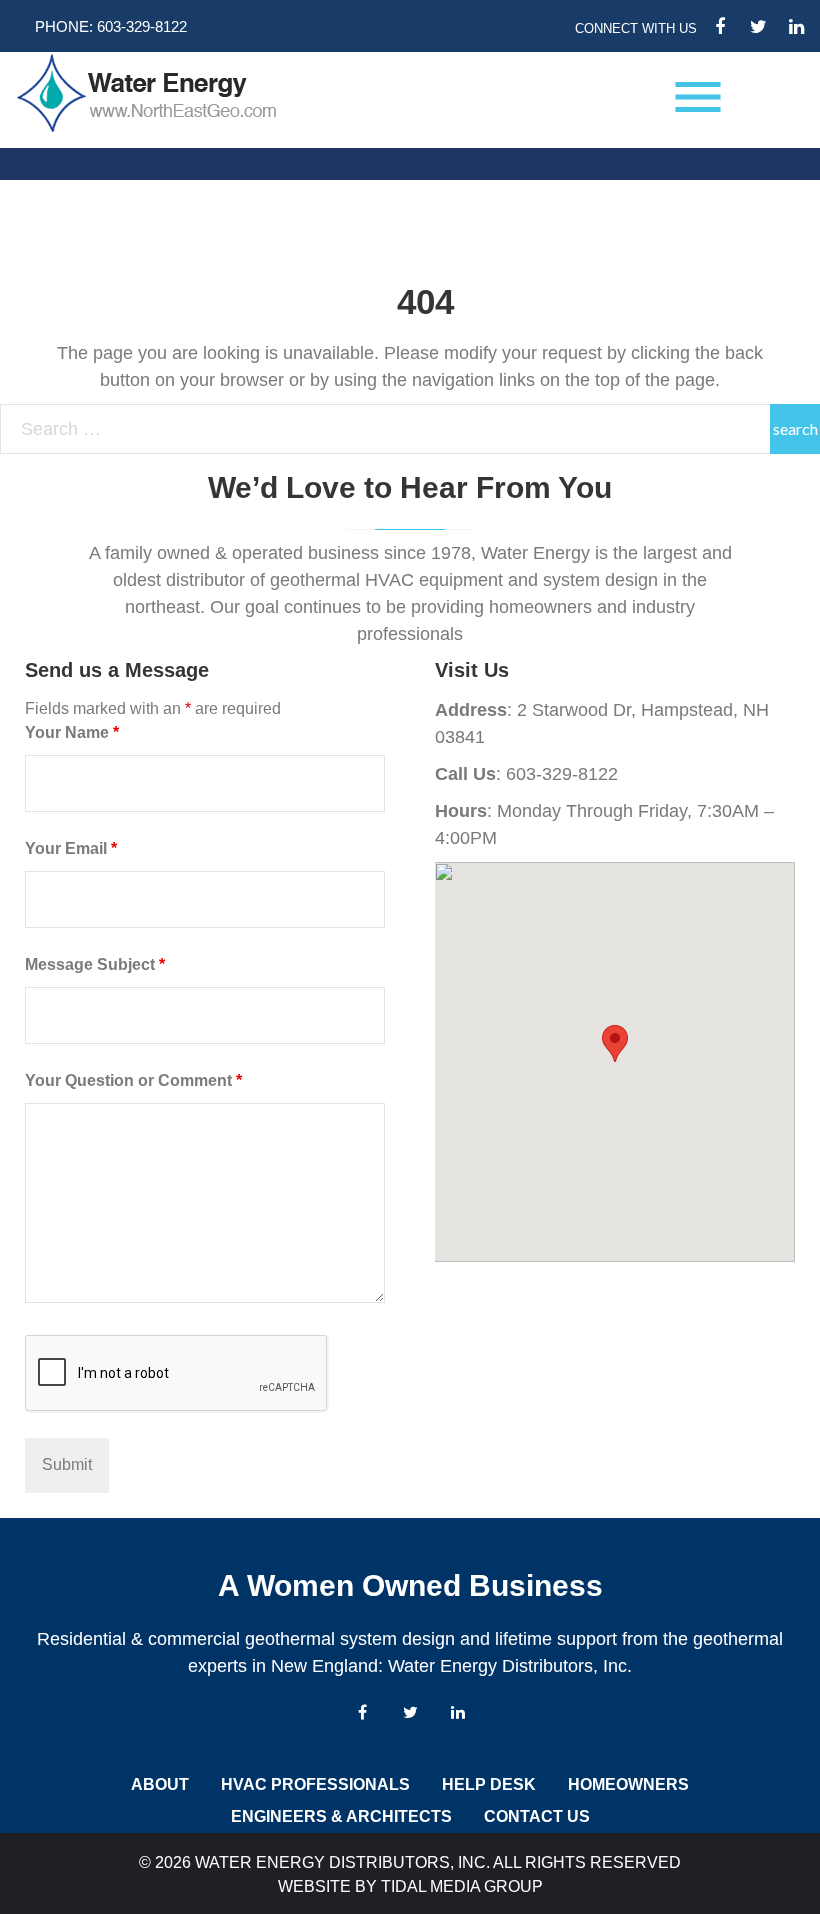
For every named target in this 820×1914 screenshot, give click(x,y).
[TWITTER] (758, 27)
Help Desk (489, 1784)
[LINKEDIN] (796, 27)
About (160, 1784)
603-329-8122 (142, 26)
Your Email (71, 848)
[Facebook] (362, 1712)
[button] (615, 1043)
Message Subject (95, 964)
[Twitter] (410, 1712)
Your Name (72, 732)
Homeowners (628, 1784)
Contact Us (537, 1816)
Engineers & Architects (341, 1816)
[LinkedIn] (458, 1712)
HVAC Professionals (315, 1784)
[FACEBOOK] (720, 27)
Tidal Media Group (462, 1886)
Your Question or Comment (133, 1080)
